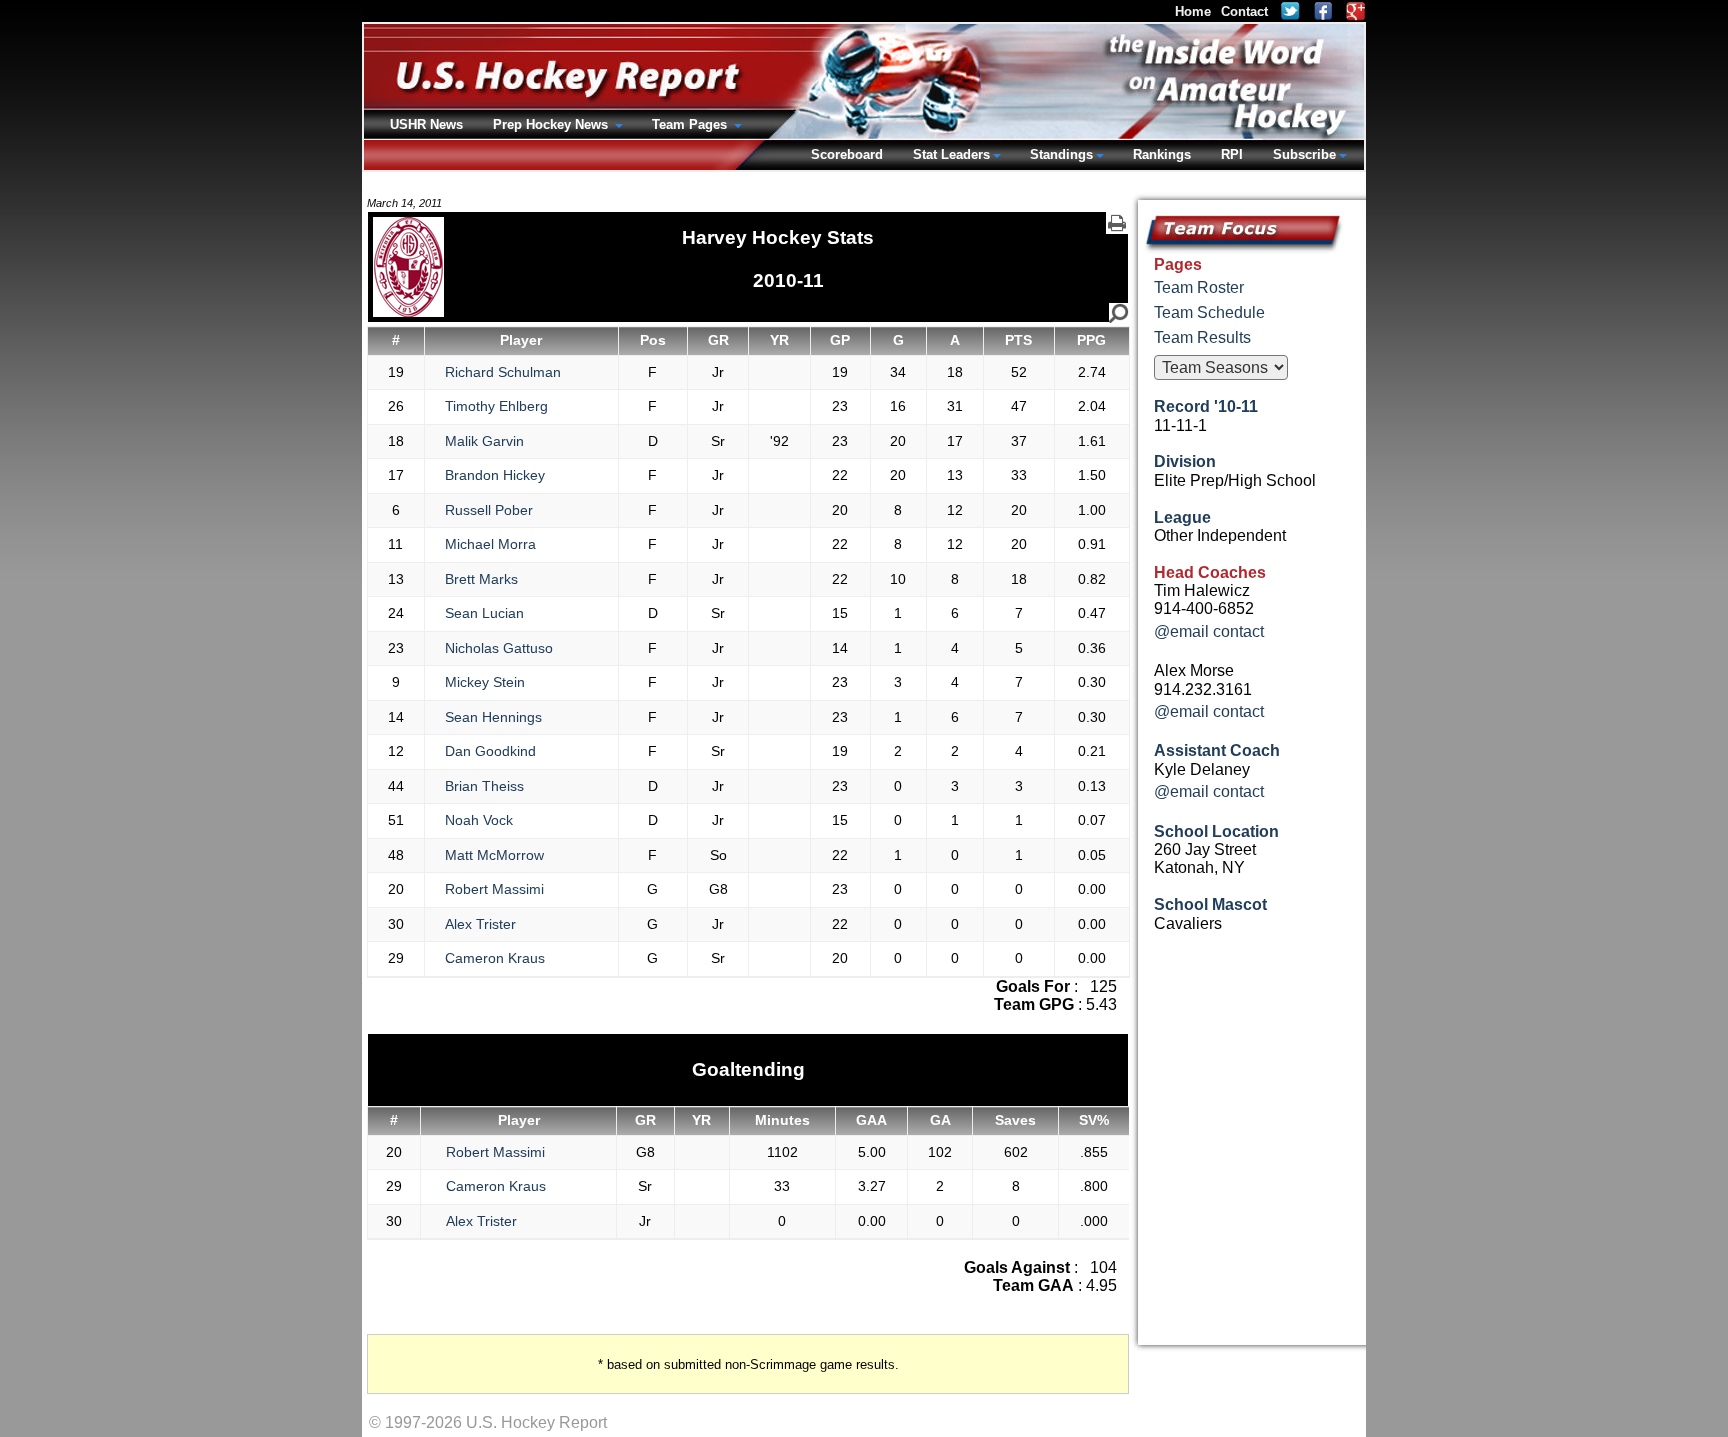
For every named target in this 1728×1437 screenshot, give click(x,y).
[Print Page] (1117, 223)
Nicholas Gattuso (499, 648)
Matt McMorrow (494, 855)
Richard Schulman (503, 372)
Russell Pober (489, 510)
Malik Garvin (484, 441)
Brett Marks (481, 579)
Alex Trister (480, 924)
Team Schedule (1209, 312)
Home (1193, 11)
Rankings (1162, 154)
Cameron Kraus (495, 958)
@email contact (1209, 631)
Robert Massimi (494, 889)
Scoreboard (847, 154)
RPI (1232, 154)
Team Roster (1199, 287)
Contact (1244, 11)
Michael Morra (490, 544)
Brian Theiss (484, 786)
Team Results (1202, 337)
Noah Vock (479, 820)
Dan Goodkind (490, 751)
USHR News (426, 124)
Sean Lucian (484, 613)
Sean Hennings (493, 717)
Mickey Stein (485, 682)
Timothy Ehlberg (496, 406)
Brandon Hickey (495, 475)
